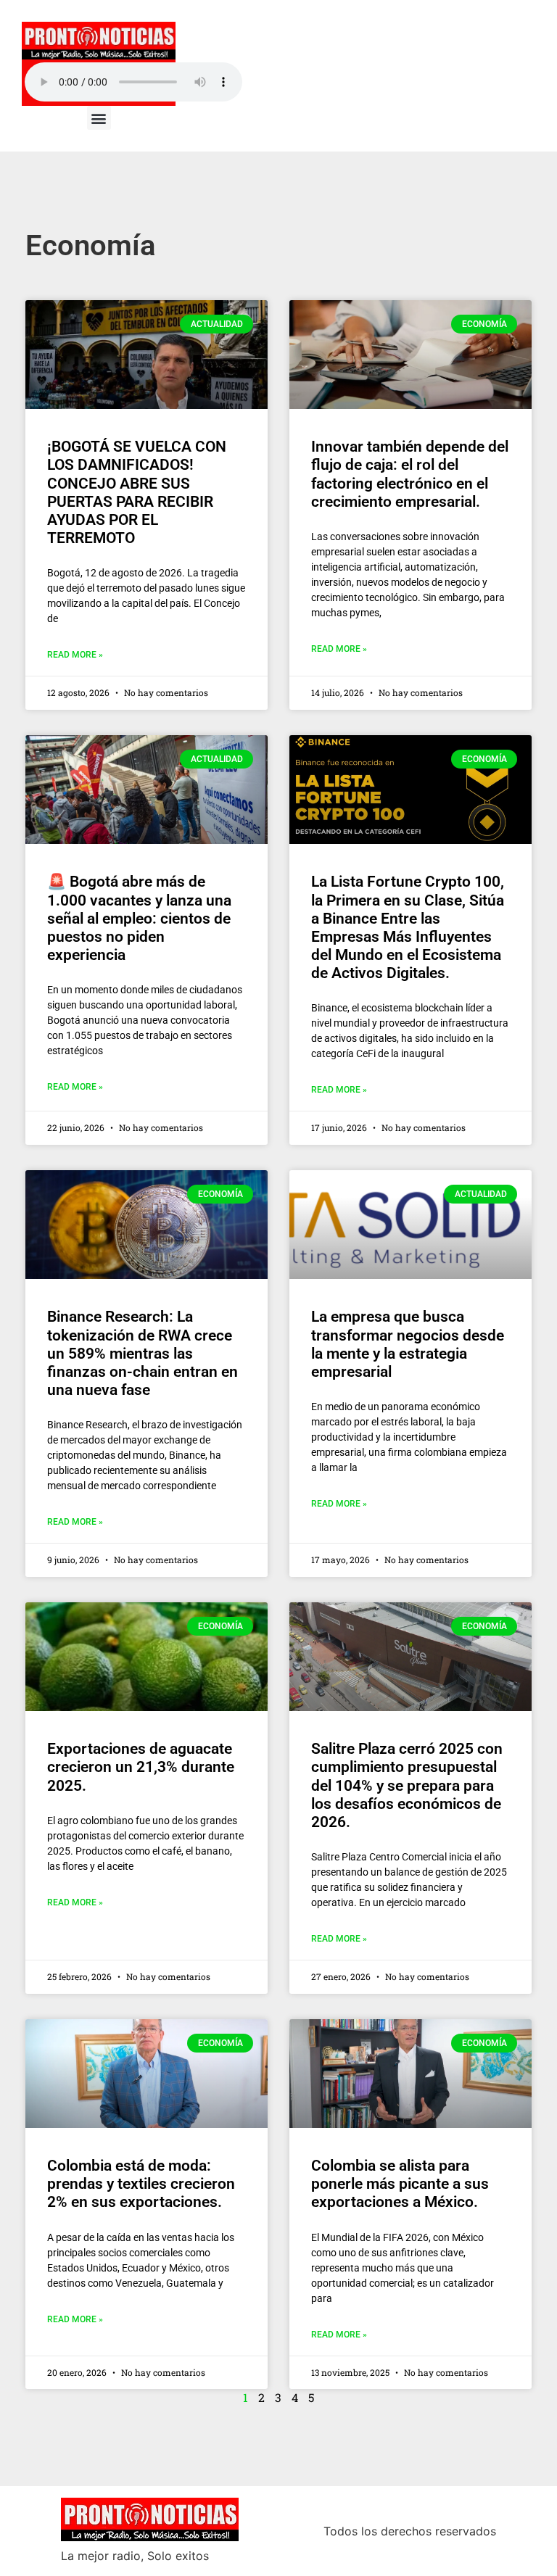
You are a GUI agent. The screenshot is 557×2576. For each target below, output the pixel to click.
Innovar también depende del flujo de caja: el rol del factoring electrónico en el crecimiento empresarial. (410, 474)
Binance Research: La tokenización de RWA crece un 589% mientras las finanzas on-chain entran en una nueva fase (143, 1353)
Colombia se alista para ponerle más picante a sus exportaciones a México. (400, 2184)
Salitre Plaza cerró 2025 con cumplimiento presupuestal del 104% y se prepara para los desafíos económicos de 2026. (407, 1785)
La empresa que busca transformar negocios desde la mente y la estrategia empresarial (408, 1344)
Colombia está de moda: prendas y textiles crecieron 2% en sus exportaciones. (141, 2184)
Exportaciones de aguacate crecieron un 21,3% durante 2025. (141, 1767)
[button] (99, 118)
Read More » (75, 655)
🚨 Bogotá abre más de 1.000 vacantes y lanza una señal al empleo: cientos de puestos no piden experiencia (139, 918)
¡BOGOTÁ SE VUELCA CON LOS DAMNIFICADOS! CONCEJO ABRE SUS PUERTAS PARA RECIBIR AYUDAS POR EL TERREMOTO (137, 492)
